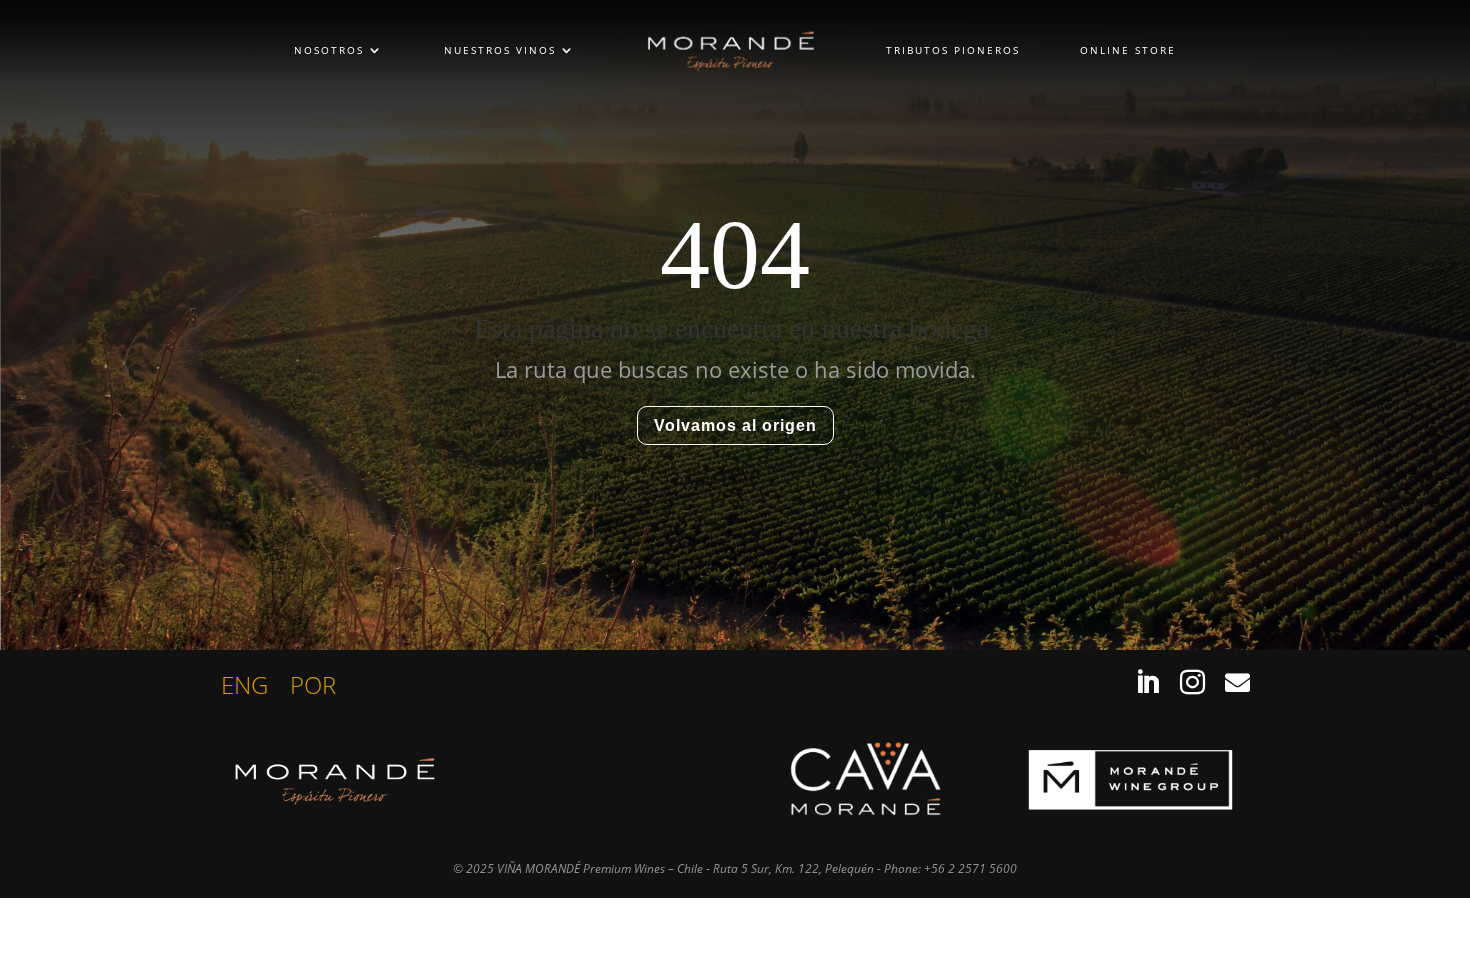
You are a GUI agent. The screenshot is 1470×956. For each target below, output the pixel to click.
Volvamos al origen (735, 425)
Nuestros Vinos (500, 50)
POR (313, 689)
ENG (244, 689)
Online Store (1128, 50)
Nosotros (329, 50)
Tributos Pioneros (953, 50)
